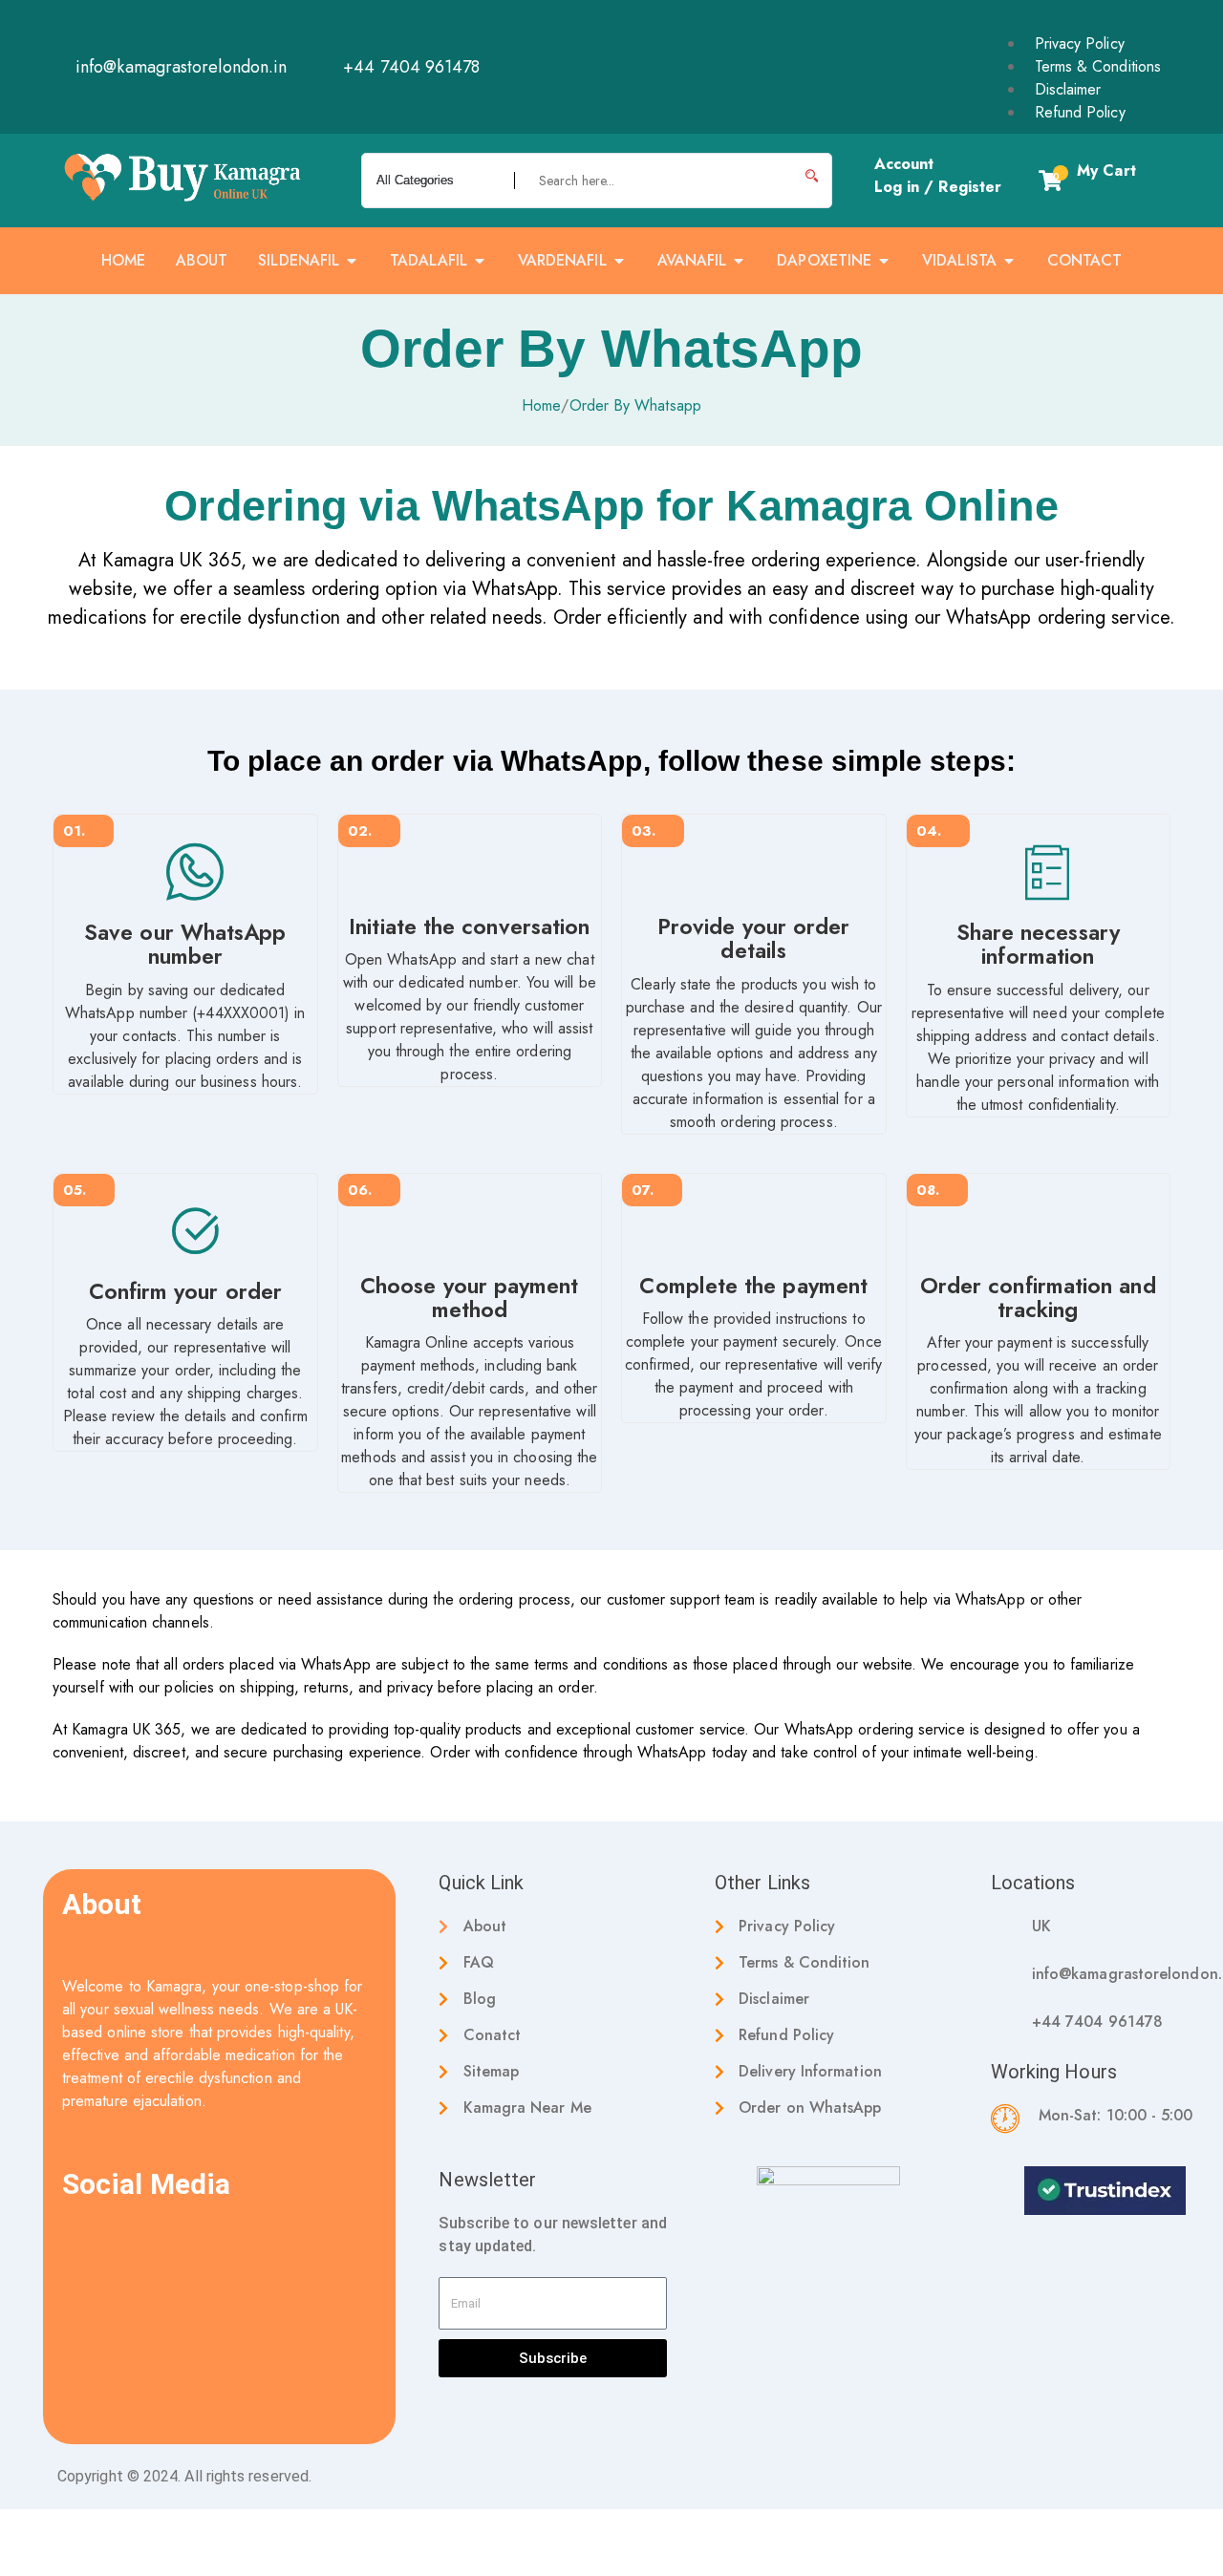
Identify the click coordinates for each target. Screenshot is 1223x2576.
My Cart (1106, 170)
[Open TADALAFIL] (480, 261)
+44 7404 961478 (1097, 2022)
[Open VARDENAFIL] (619, 261)
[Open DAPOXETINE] (884, 261)
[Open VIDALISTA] (1009, 261)
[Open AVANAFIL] (739, 261)
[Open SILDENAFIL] (352, 261)
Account (904, 164)
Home (541, 405)
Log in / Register (938, 187)
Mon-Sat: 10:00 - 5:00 (1116, 2115)
